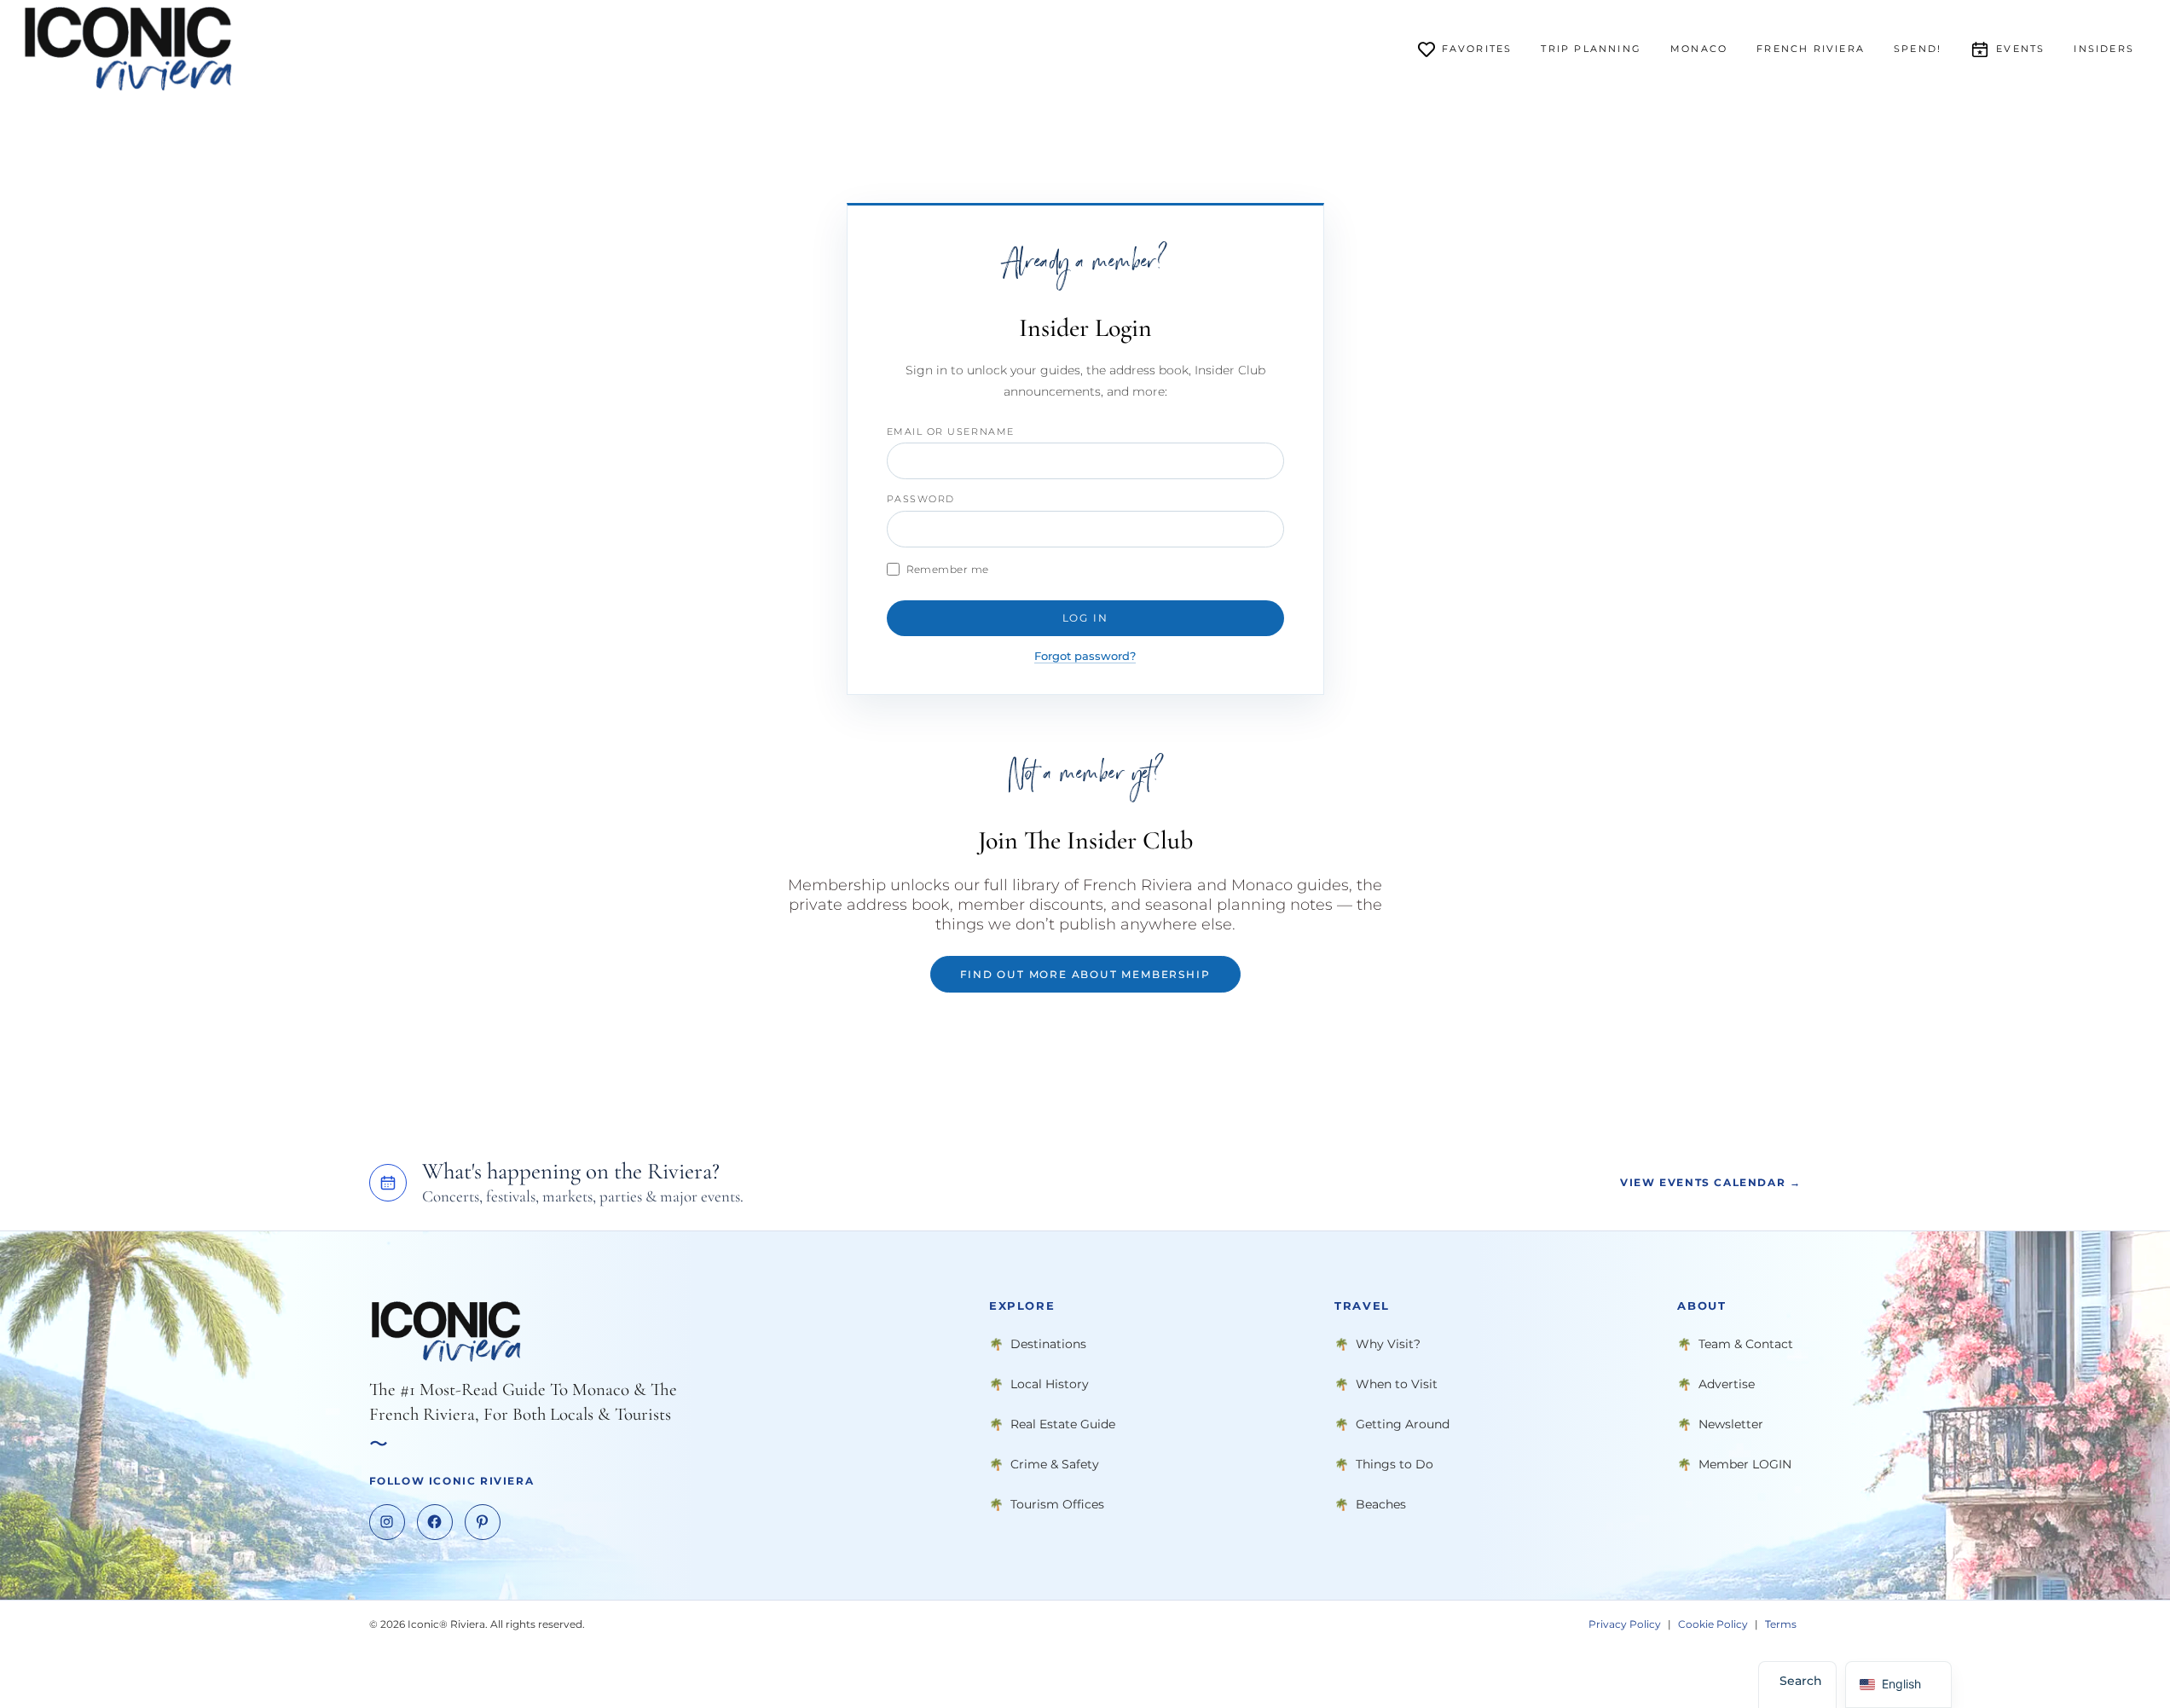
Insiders (2104, 49)
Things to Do (1395, 1464)
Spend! (1918, 49)
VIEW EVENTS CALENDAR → (1710, 1182)
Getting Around (1403, 1424)
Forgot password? (1085, 656)
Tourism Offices (1057, 1504)
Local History (1050, 1384)
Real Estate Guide (1063, 1424)
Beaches (1381, 1504)
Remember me (948, 569)
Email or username (951, 431)
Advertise (1727, 1384)
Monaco (1699, 49)
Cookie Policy (1713, 1624)
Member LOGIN (1745, 1464)
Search (1801, 1681)
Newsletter (1731, 1424)
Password (921, 499)
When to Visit (1397, 1384)
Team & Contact (1746, 1344)
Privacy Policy (1625, 1624)
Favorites (1477, 49)
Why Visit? (1388, 1344)
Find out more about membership (1085, 974)
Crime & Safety (1055, 1464)
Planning (1591, 49)
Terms (1781, 1624)
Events (2020, 49)
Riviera (1811, 49)
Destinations (1048, 1344)
